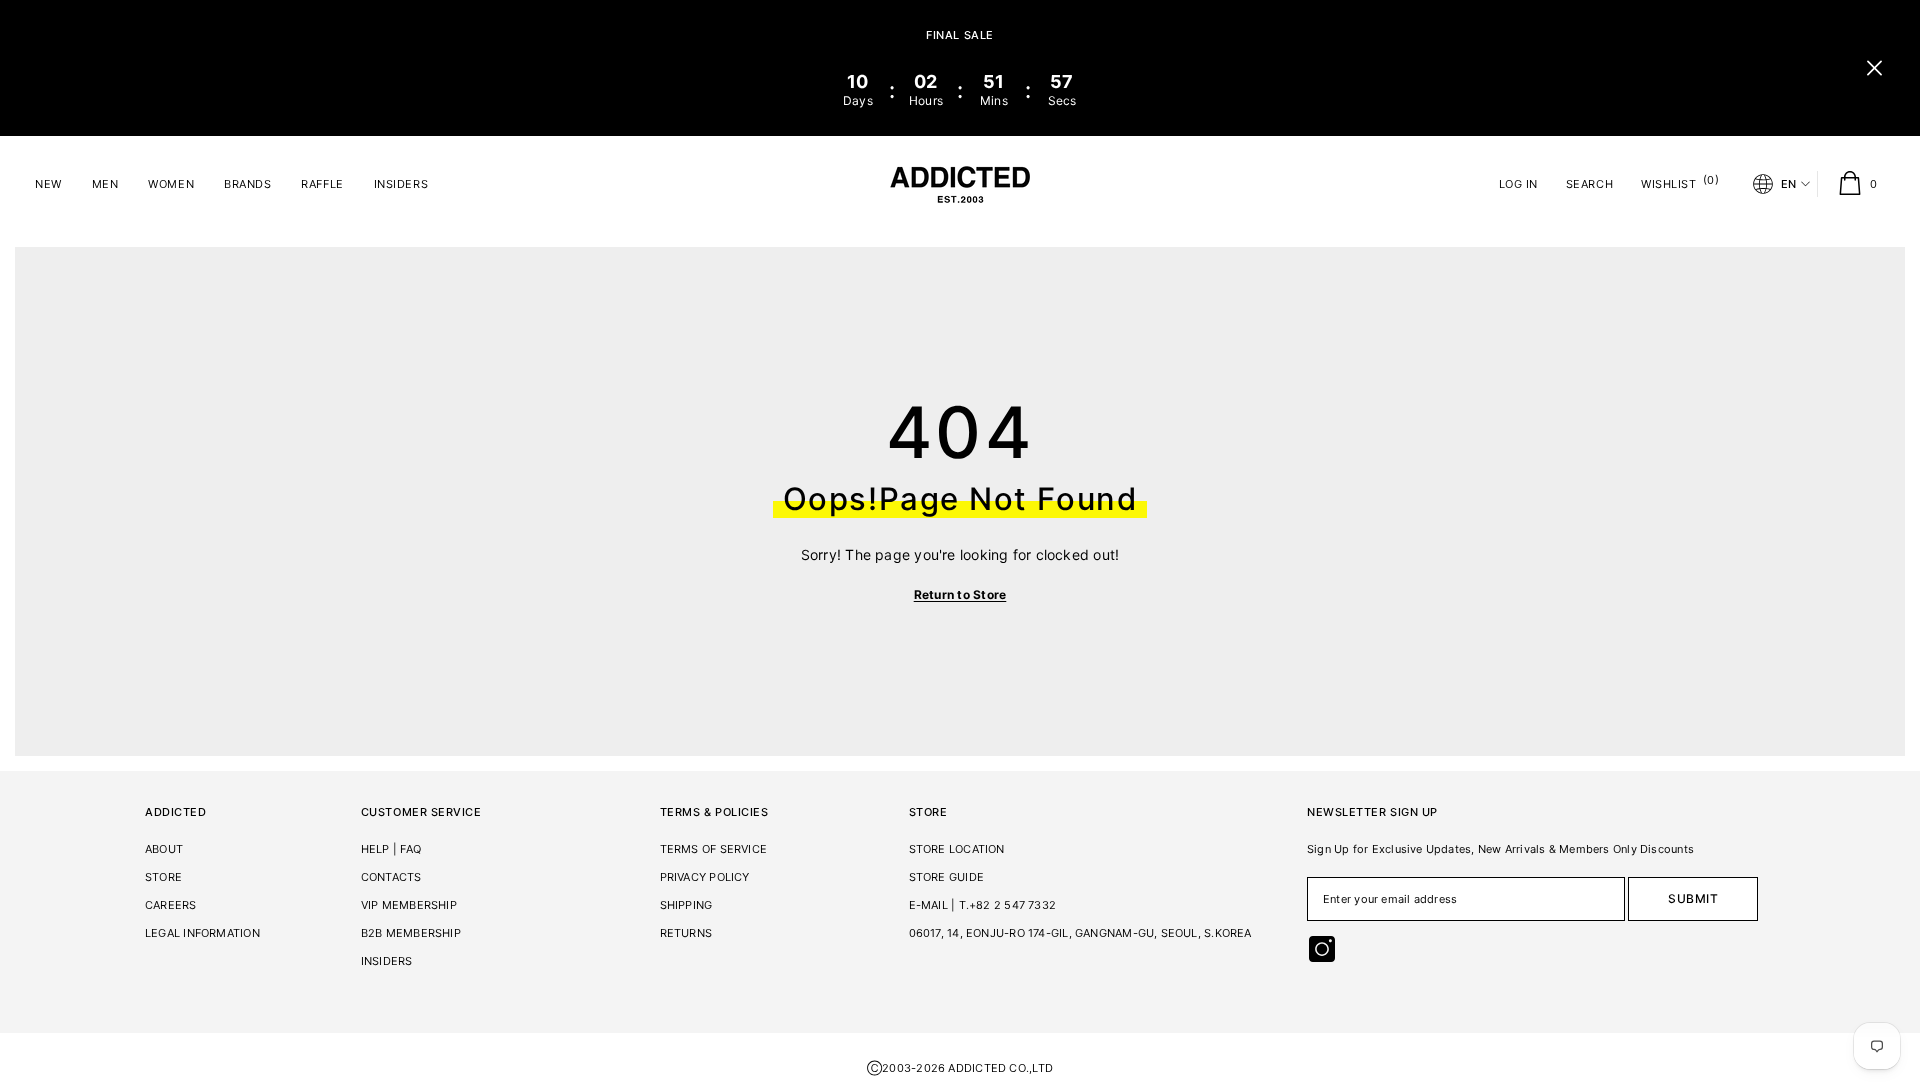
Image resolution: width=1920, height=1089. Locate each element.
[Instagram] (1322, 949)
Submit (1693, 898)
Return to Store (960, 594)
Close (1874, 68)
